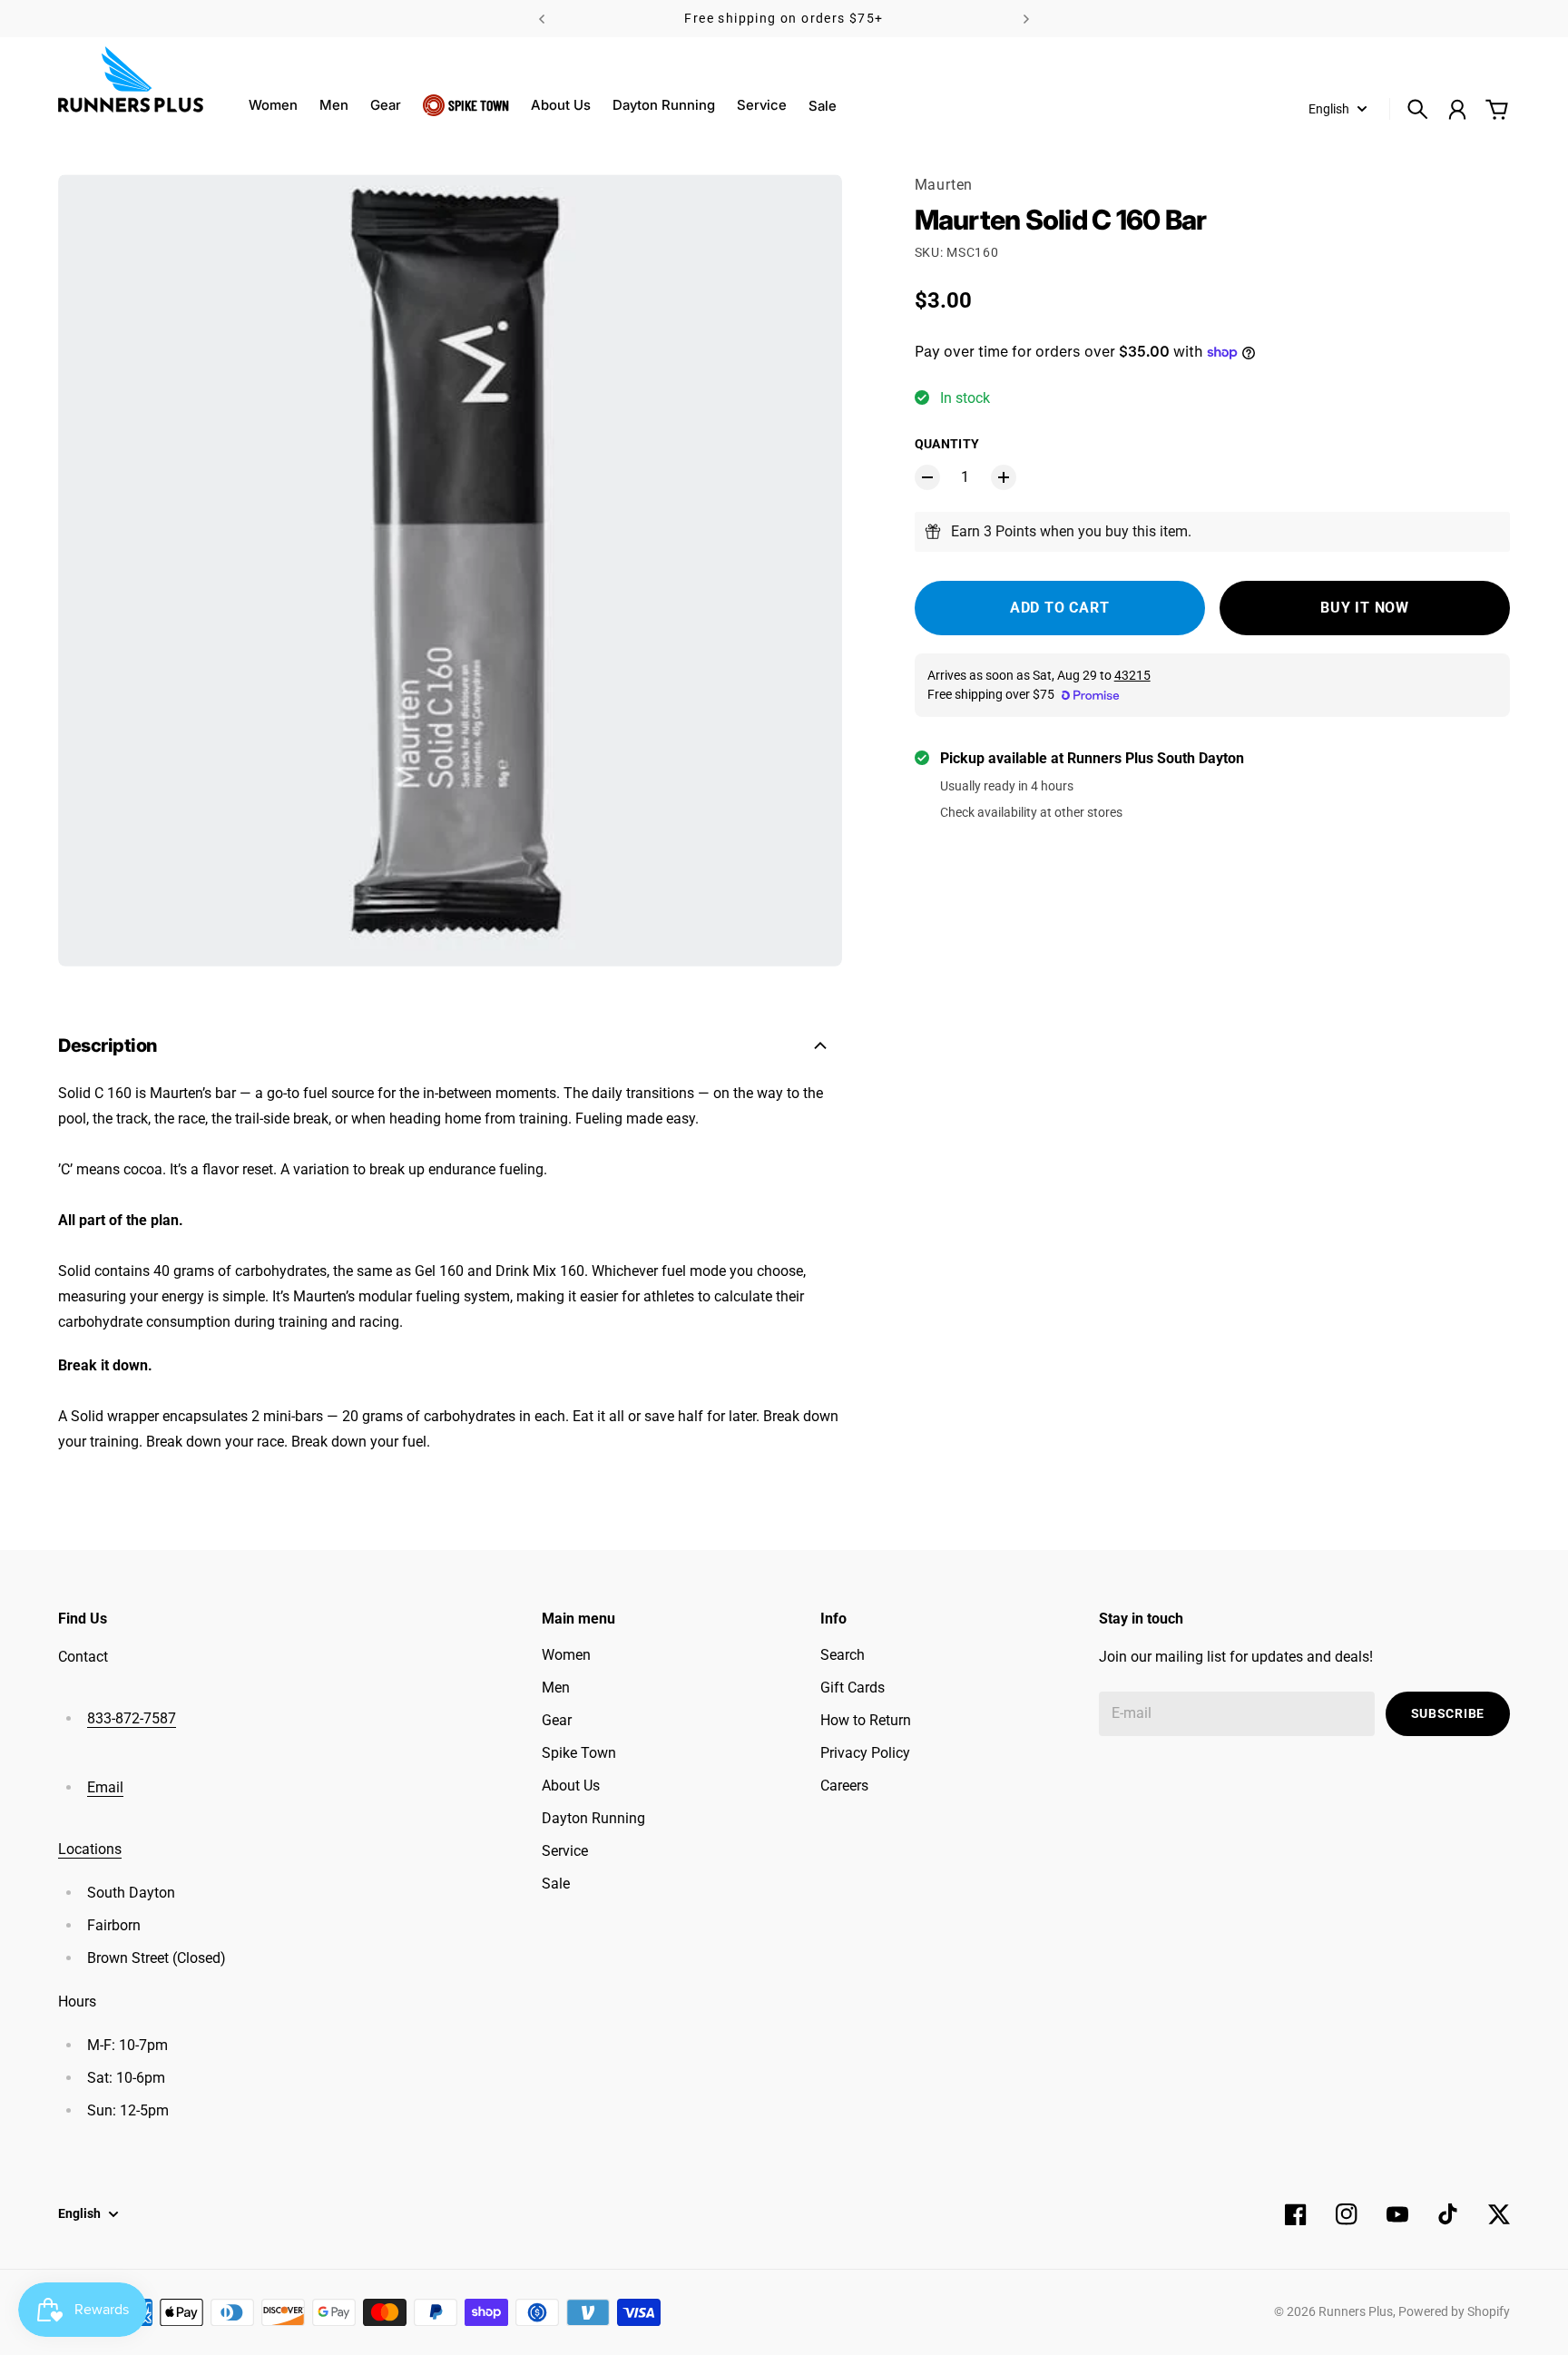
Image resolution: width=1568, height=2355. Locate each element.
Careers (844, 1786)
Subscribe (1448, 1713)
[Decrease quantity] (927, 477)
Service (762, 105)
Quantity (947, 444)
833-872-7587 (132, 1718)
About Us (561, 105)
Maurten (944, 185)
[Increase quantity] (1004, 477)
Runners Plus (1356, 2311)
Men (334, 105)
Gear (386, 105)
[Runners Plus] (131, 79)
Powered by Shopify (1454, 2311)
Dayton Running (664, 105)
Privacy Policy (865, 1753)
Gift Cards (853, 1688)
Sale (556, 1884)
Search (843, 1655)
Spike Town (479, 105)
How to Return (866, 1720)
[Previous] (542, 19)
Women (273, 105)
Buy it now (1365, 608)
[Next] (1026, 19)
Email (105, 1787)
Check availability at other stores (1031, 812)
